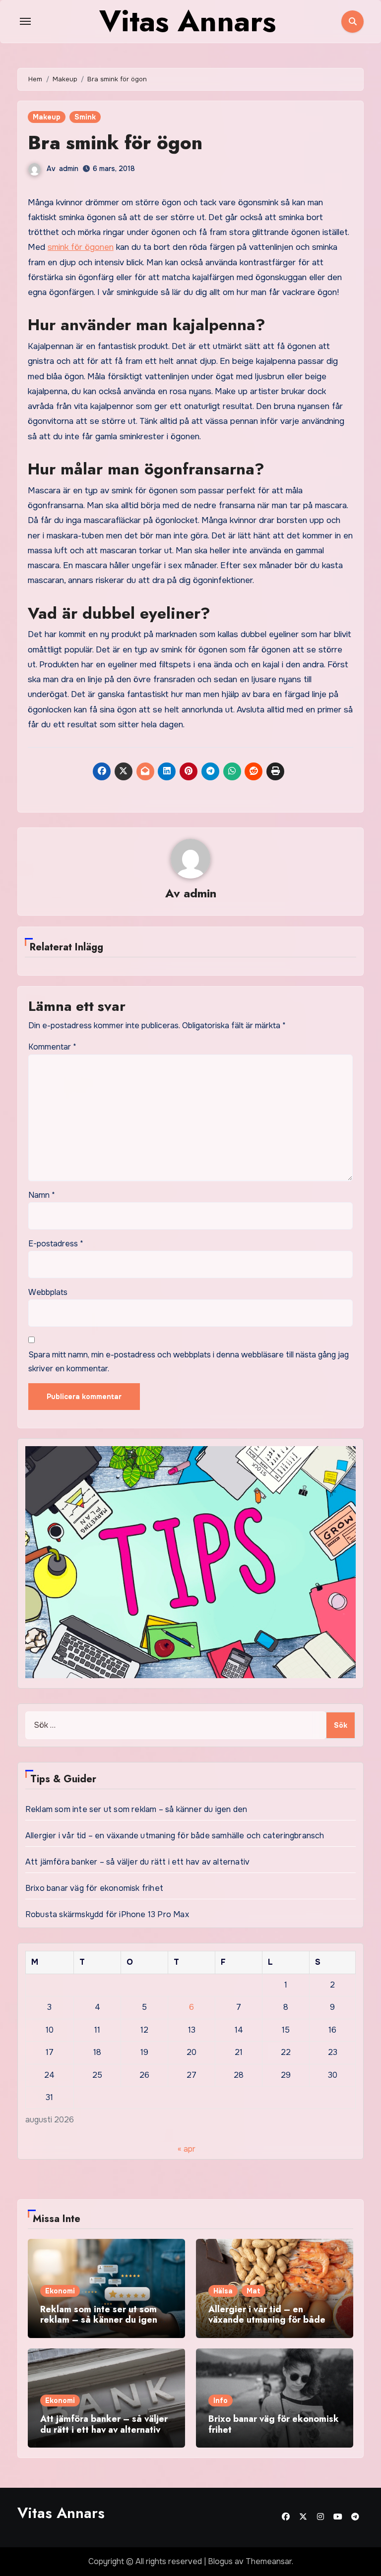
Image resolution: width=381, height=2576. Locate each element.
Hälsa (223, 2291)
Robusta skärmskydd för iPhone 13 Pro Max (107, 1914)
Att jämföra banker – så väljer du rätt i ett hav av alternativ (137, 1862)
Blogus (220, 2561)
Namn (42, 1195)
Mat (254, 2291)
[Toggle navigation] (25, 21)
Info (221, 2400)
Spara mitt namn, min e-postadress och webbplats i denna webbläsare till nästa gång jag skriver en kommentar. (189, 1362)
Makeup (47, 117)
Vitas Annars (61, 2513)
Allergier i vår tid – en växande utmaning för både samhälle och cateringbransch (175, 1836)
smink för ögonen (81, 247)
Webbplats (48, 1292)
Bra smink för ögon (115, 143)
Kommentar (52, 1047)
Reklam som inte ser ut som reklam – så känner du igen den (136, 1809)
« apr (187, 2149)
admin (69, 169)
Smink (85, 117)
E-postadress (56, 1244)
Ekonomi (60, 2291)
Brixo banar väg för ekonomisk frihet (94, 1888)
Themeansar (269, 2561)
